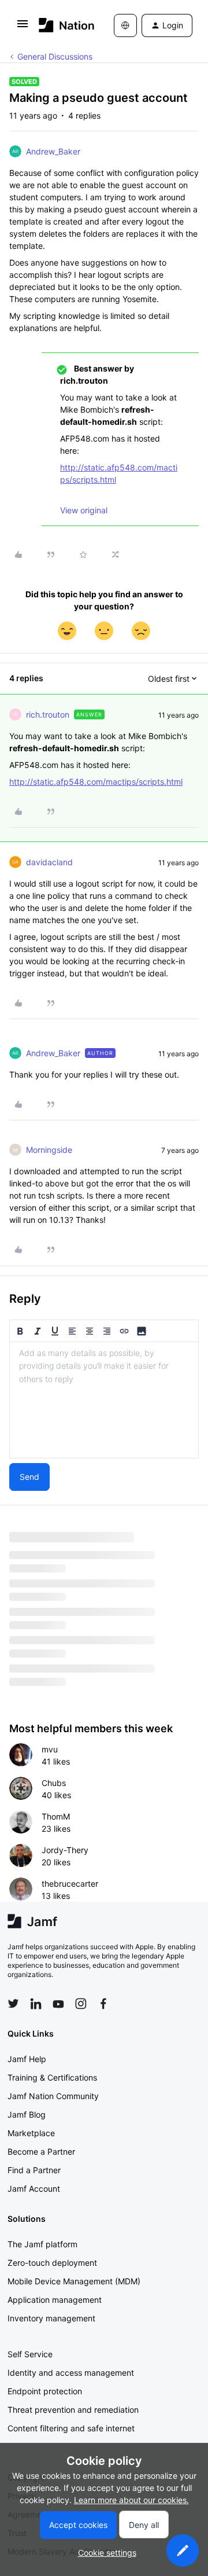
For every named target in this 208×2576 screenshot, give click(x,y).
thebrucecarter (70, 1884)
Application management (55, 2300)
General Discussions (55, 56)
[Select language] (125, 25)
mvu (50, 1749)
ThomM (56, 1816)
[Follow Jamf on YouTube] (58, 2004)
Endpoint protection (45, 2391)
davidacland (49, 862)
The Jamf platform (42, 2244)
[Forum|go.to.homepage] (59, 25)
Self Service (30, 2354)
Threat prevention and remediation (73, 2410)
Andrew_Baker (53, 151)
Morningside (49, 1150)
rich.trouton (48, 714)
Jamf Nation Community (53, 2096)
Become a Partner (41, 2151)
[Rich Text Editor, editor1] (104, 1400)
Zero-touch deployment (52, 2263)
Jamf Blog (27, 2114)
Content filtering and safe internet (71, 2428)
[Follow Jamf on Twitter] (13, 2004)
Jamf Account (34, 2189)
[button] (23, 27)
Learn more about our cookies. (131, 2500)
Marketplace (31, 2133)
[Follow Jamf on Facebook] (103, 2004)
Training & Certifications (52, 2077)
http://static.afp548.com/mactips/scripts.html (96, 782)
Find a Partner (34, 2170)
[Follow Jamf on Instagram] (81, 2004)
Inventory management (51, 2318)
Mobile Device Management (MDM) (74, 2281)
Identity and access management (71, 2373)
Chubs (54, 1783)
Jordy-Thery (65, 1850)
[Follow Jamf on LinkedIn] (36, 2004)
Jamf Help (27, 2059)
